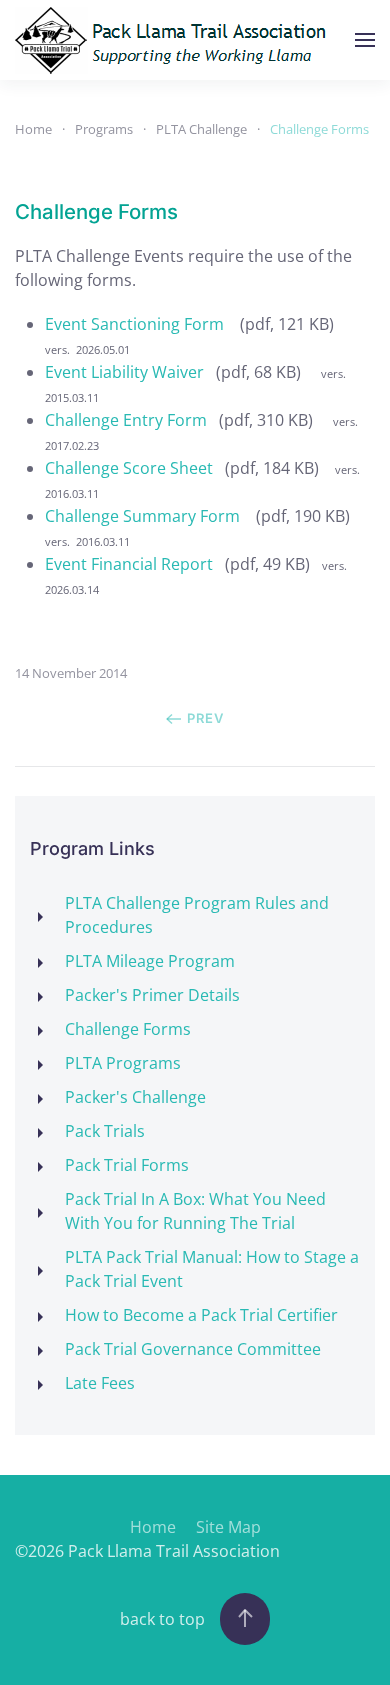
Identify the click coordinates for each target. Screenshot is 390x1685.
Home (153, 1527)
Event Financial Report (129, 564)
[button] (365, 40)
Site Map (228, 1527)
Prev (205, 718)
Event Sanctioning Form (136, 324)
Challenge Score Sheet (129, 468)
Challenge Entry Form (126, 420)
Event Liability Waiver (124, 372)
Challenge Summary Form (144, 516)
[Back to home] (176, 40)
